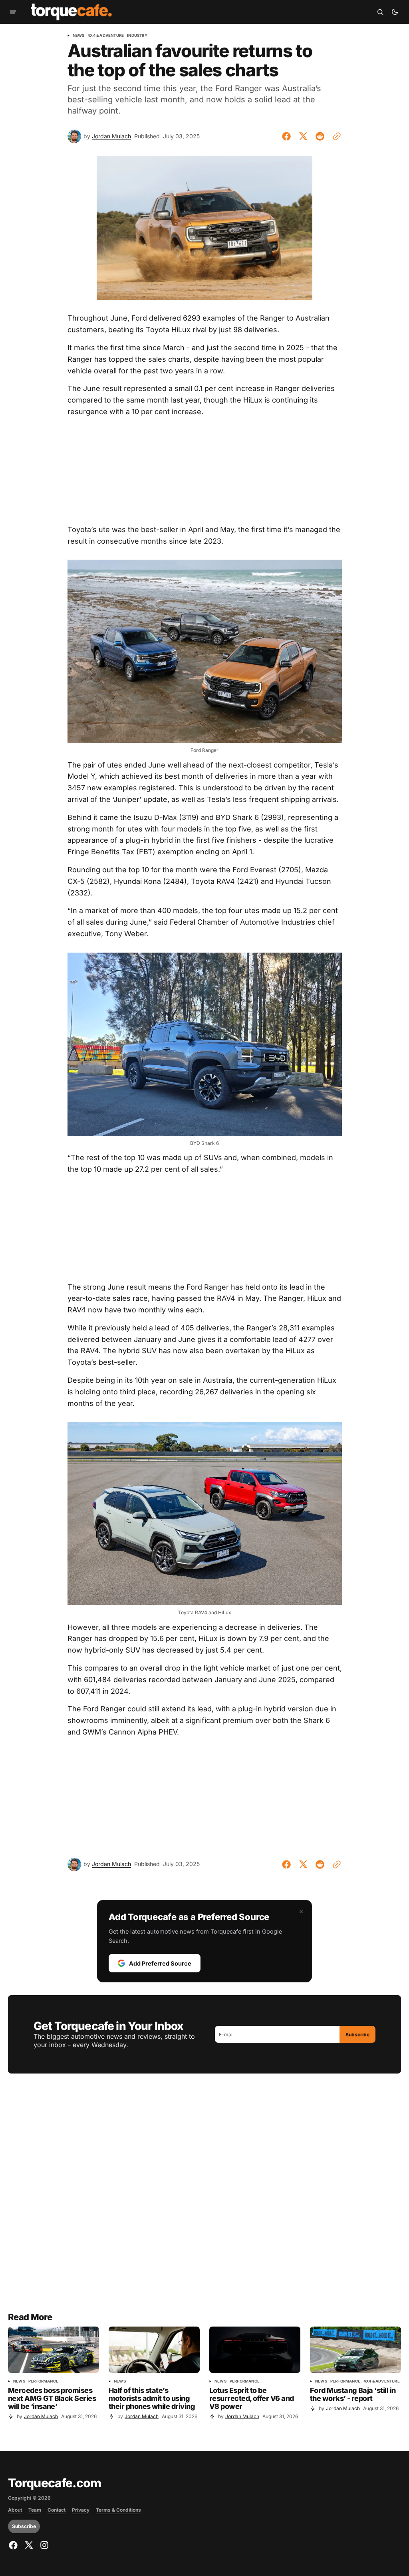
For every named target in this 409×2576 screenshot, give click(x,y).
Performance (43, 2381)
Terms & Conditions (118, 2510)
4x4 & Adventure (106, 36)
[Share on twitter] (303, 136)
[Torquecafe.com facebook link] (14, 2545)
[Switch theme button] (395, 12)
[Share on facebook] (288, 136)
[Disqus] (204, 2197)
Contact (57, 2510)
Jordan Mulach (111, 136)
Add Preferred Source (160, 1963)
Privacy (81, 2510)
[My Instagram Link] (43, 2545)
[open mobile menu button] (13, 12)
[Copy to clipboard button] (335, 136)
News (79, 36)
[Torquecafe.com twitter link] (29, 2545)
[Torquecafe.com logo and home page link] (71, 12)
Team (35, 2510)
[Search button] (380, 12)
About (15, 2510)
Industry (137, 36)
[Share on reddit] (320, 136)
